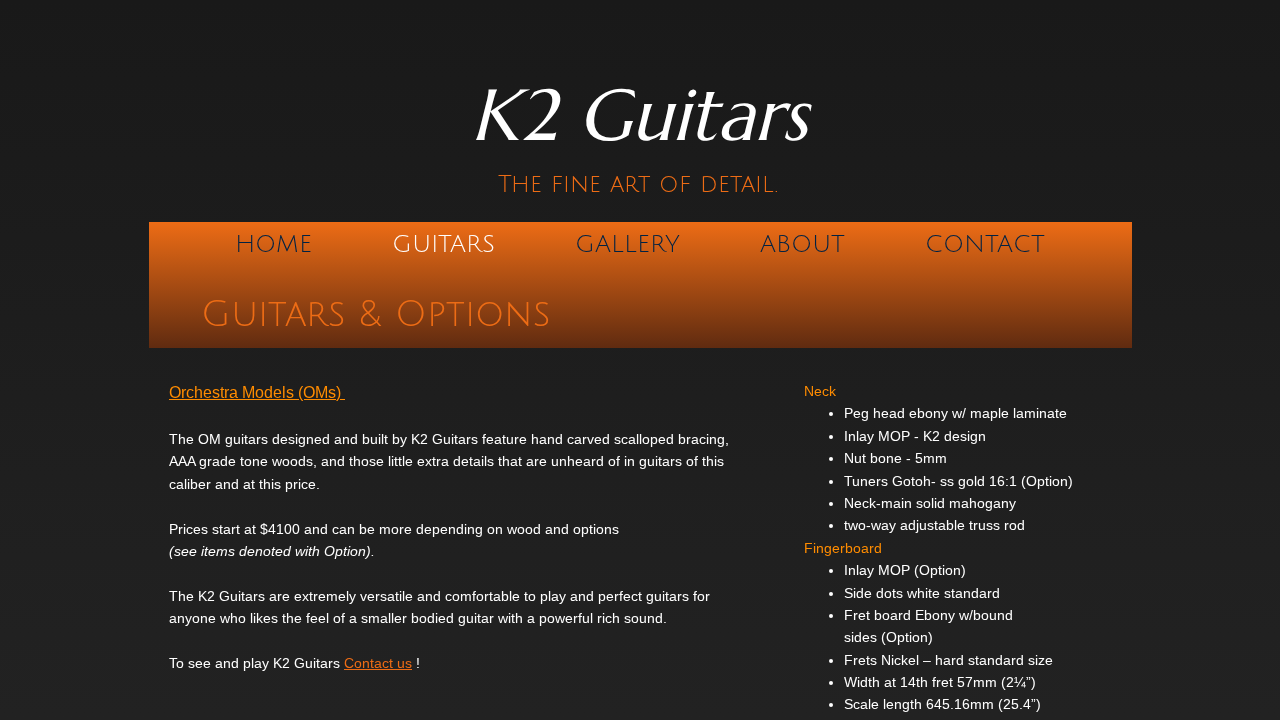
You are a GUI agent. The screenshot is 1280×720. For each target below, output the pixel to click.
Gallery (627, 244)
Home (273, 244)
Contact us (378, 663)
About (802, 244)
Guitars (443, 244)
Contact (985, 244)
